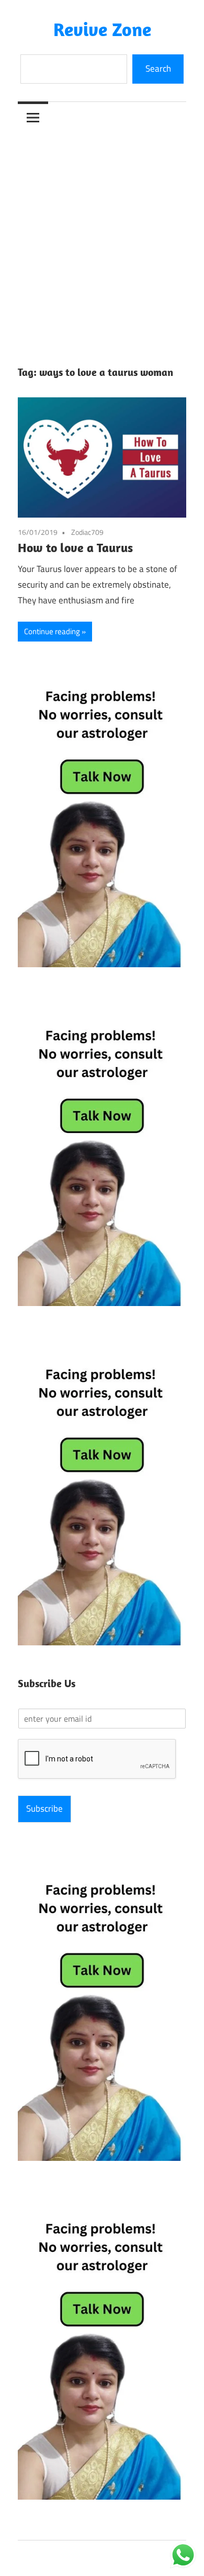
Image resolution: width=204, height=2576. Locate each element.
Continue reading (52, 631)
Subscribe (44, 1808)
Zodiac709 (87, 532)
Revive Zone (102, 29)
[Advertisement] (102, 240)
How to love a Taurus (75, 547)
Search (158, 68)
